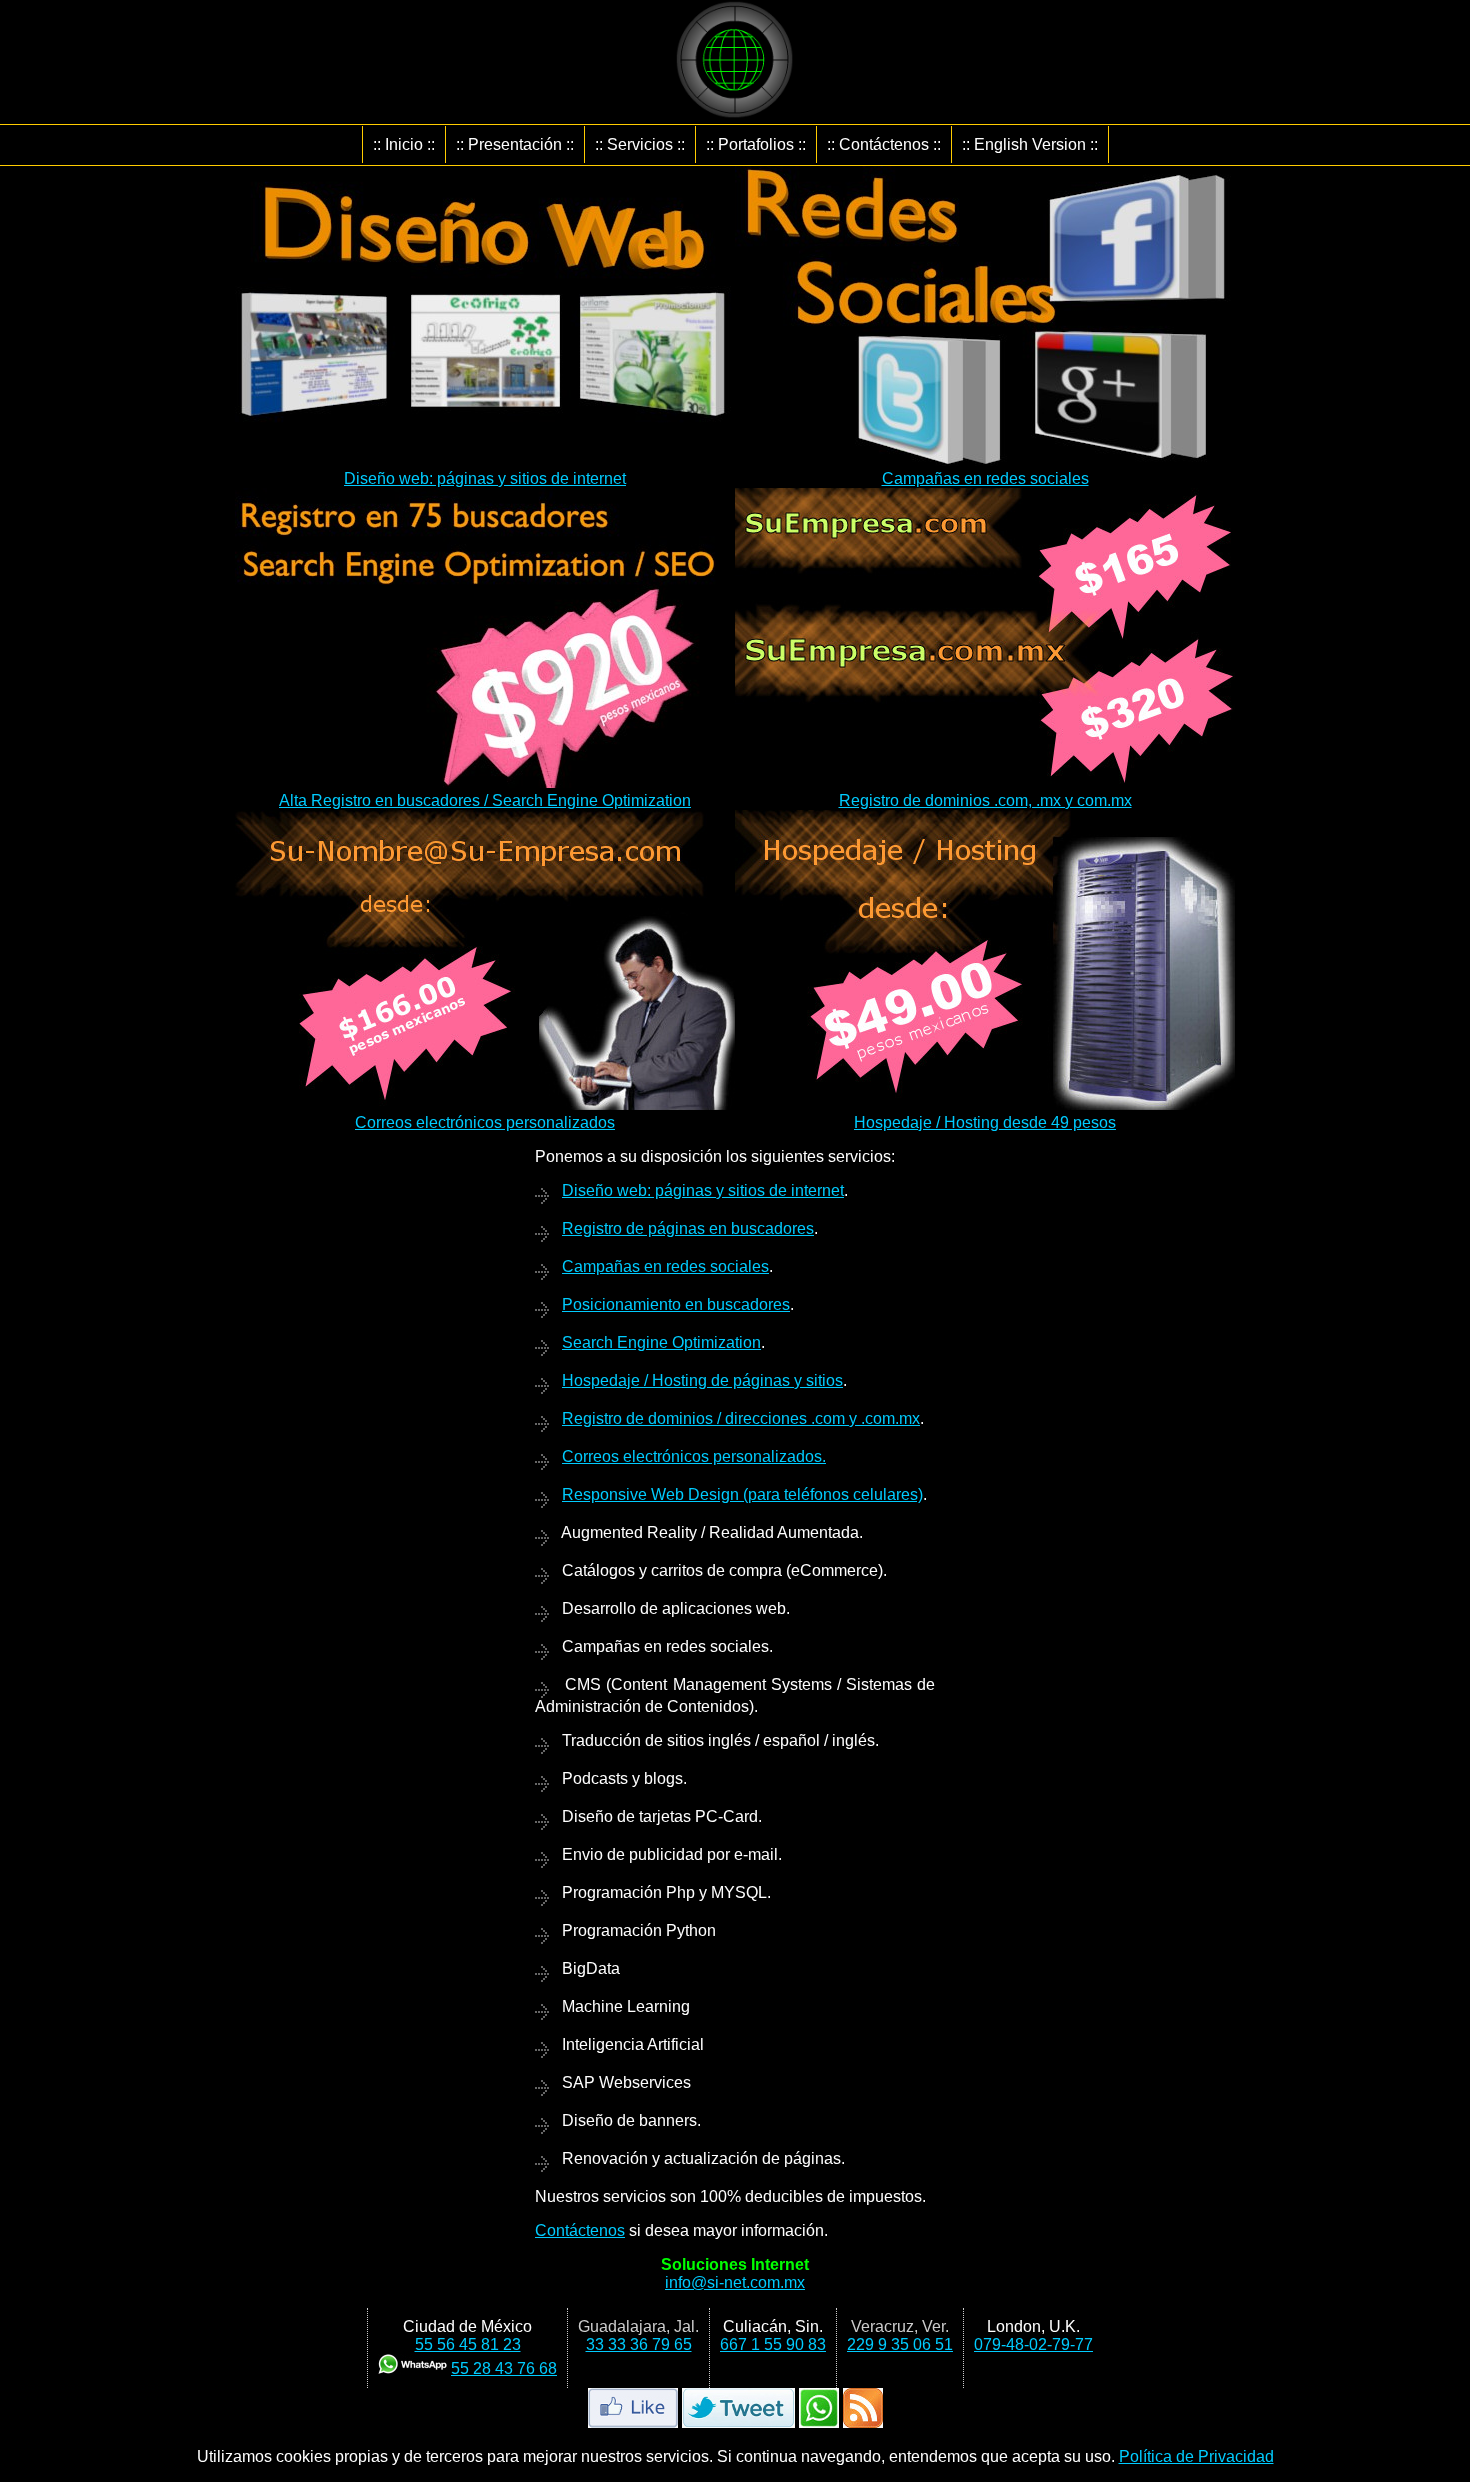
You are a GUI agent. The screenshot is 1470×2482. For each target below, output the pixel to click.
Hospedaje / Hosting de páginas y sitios (702, 1380)
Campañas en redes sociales (985, 478)
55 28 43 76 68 (504, 2368)
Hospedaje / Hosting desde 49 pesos (985, 1122)
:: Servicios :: (640, 144)
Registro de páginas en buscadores (688, 1228)
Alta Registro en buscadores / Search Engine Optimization (485, 800)
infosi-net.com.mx (735, 2282)
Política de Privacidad (1196, 2456)
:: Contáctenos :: (884, 144)
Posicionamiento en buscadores (676, 1304)
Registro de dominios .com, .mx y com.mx (985, 800)
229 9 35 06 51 (900, 2344)
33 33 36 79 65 (639, 2344)
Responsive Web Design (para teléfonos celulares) (742, 1494)
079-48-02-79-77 (1033, 2344)
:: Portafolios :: (756, 144)
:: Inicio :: (404, 144)
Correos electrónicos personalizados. (694, 1456)
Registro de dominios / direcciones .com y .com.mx (741, 1418)
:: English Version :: (1030, 144)
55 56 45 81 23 (468, 2344)
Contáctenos (580, 2230)
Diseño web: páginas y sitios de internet (485, 478)
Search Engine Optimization (661, 1342)
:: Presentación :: (515, 144)
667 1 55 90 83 (773, 2344)
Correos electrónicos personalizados (485, 1122)
